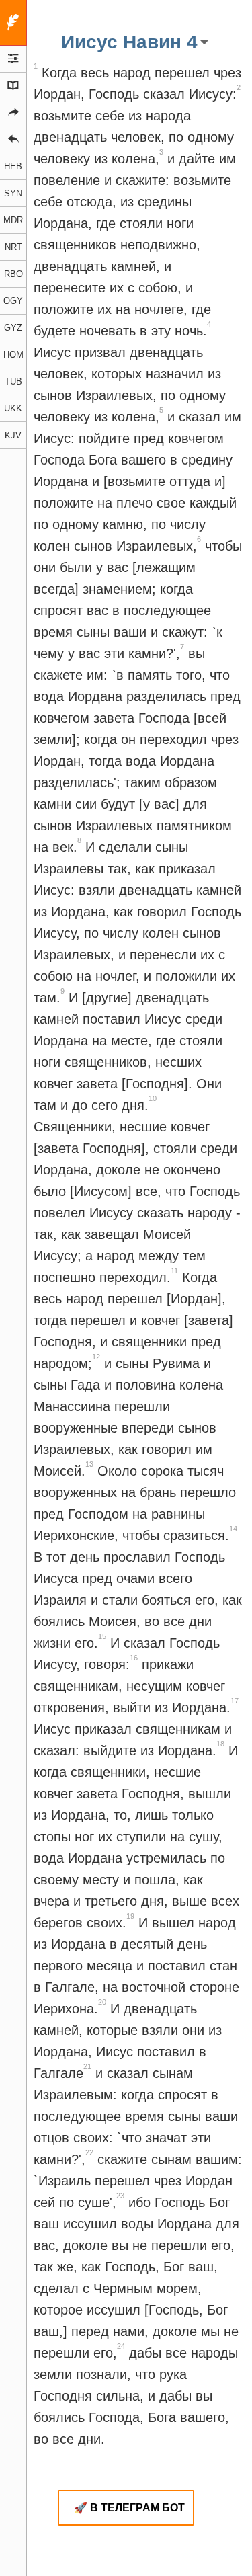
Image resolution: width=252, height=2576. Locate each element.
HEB (13, 166)
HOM (13, 355)
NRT (13, 247)
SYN (13, 193)
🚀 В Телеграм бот (129, 2508)
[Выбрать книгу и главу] (13, 86)
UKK (13, 408)
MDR (13, 220)
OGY (13, 301)
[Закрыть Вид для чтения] (13, 23)
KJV (13, 435)
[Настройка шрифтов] (13, 59)
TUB (13, 381)
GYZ (13, 328)
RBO (13, 274)
